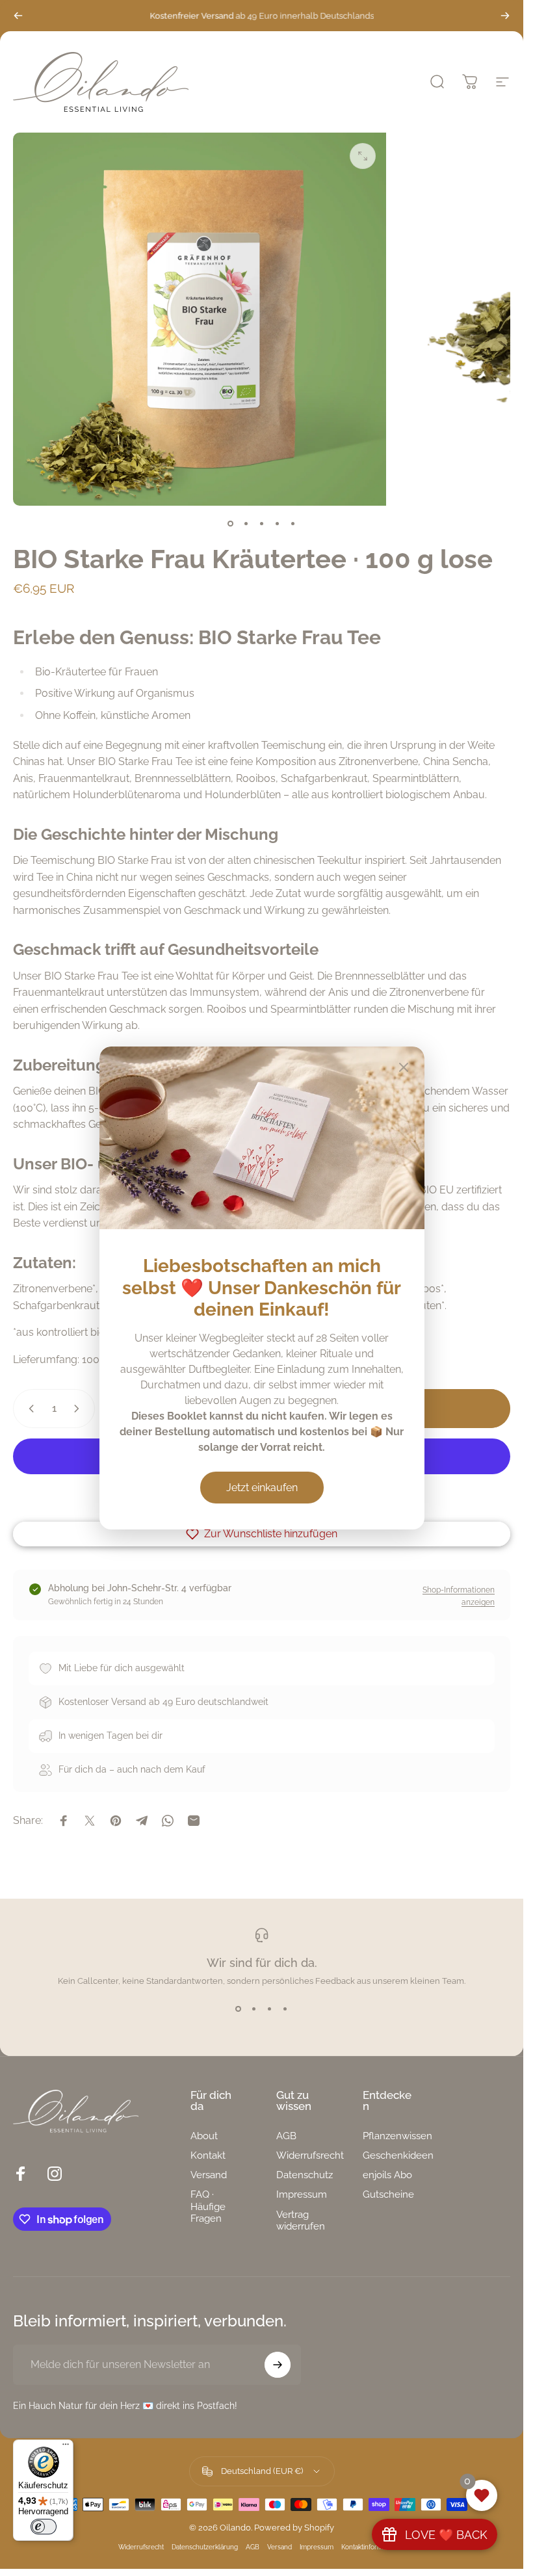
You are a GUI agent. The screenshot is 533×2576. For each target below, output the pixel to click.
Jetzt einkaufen (262, 1488)
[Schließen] (404, 1067)
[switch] (44, 2527)
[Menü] (66, 2447)
